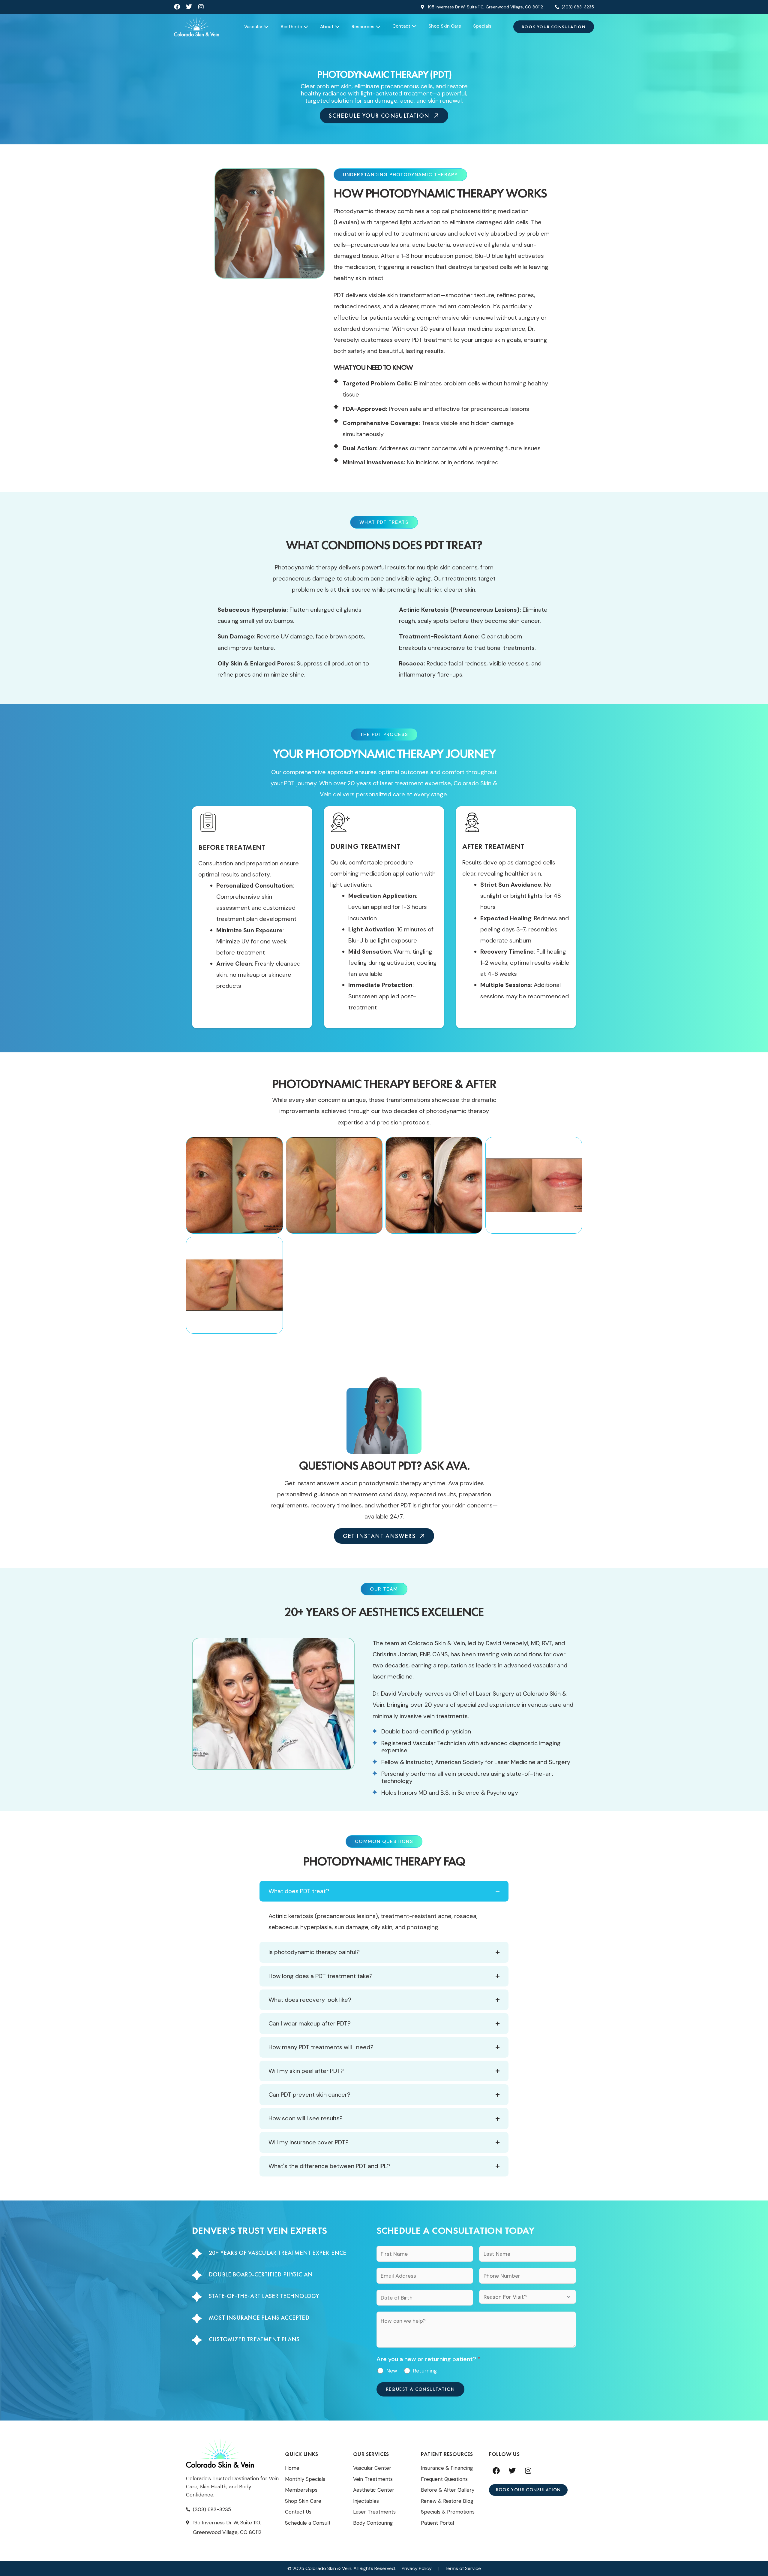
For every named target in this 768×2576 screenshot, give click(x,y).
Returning (425, 2371)
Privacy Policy (417, 2568)
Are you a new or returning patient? (429, 2359)
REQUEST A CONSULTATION (421, 2389)
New (392, 2371)
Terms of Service (463, 2568)
